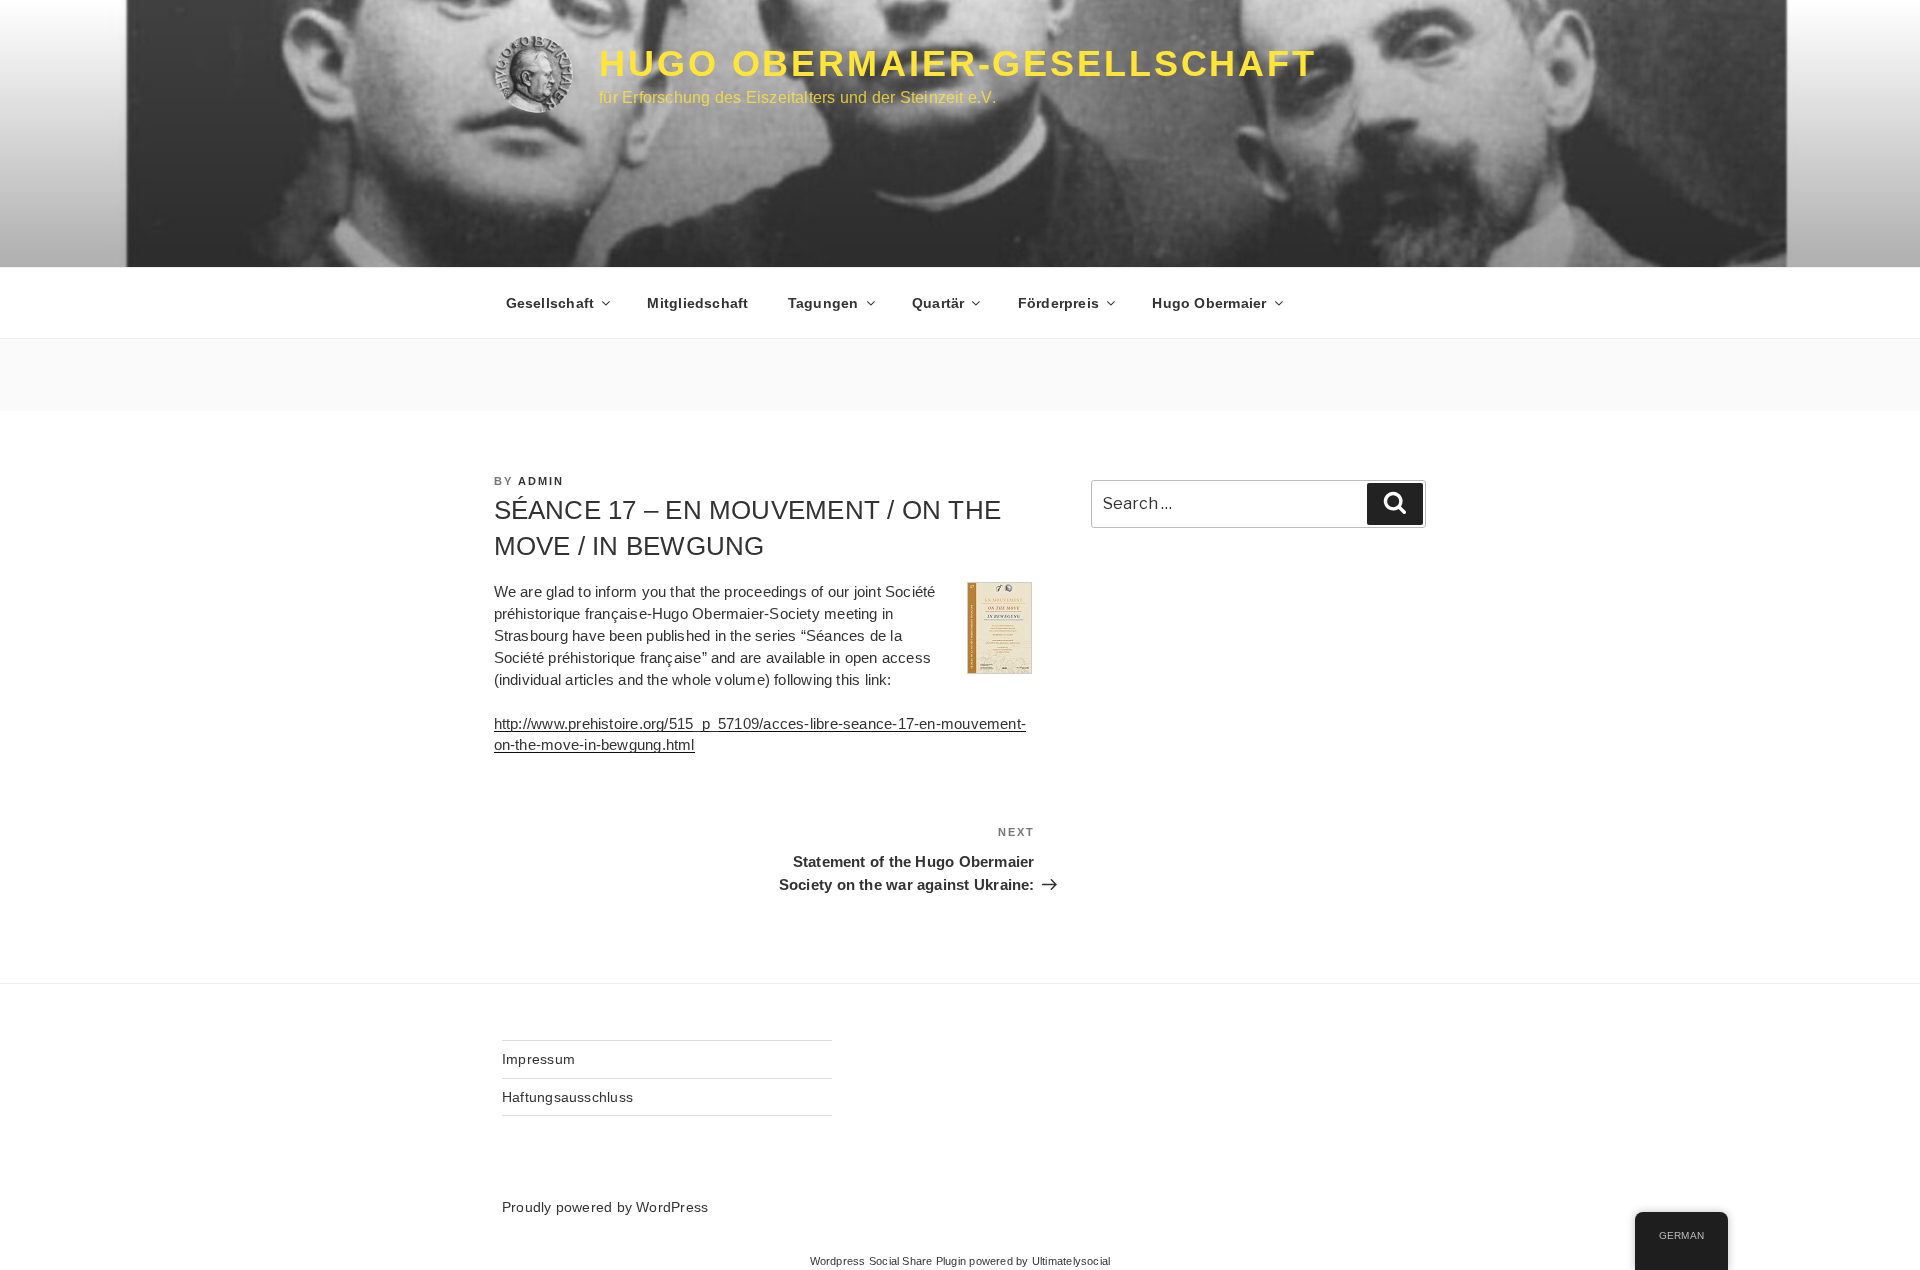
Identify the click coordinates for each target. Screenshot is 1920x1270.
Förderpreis (1058, 303)
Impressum (538, 1059)
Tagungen (823, 303)
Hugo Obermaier (1209, 303)
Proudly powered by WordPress (605, 1207)
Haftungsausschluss (567, 1097)
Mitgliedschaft (697, 303)
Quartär (938, 303)
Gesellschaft (550, 303)
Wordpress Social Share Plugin (890, 1261)
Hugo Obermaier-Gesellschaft (958, 63)
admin (541, 481)
